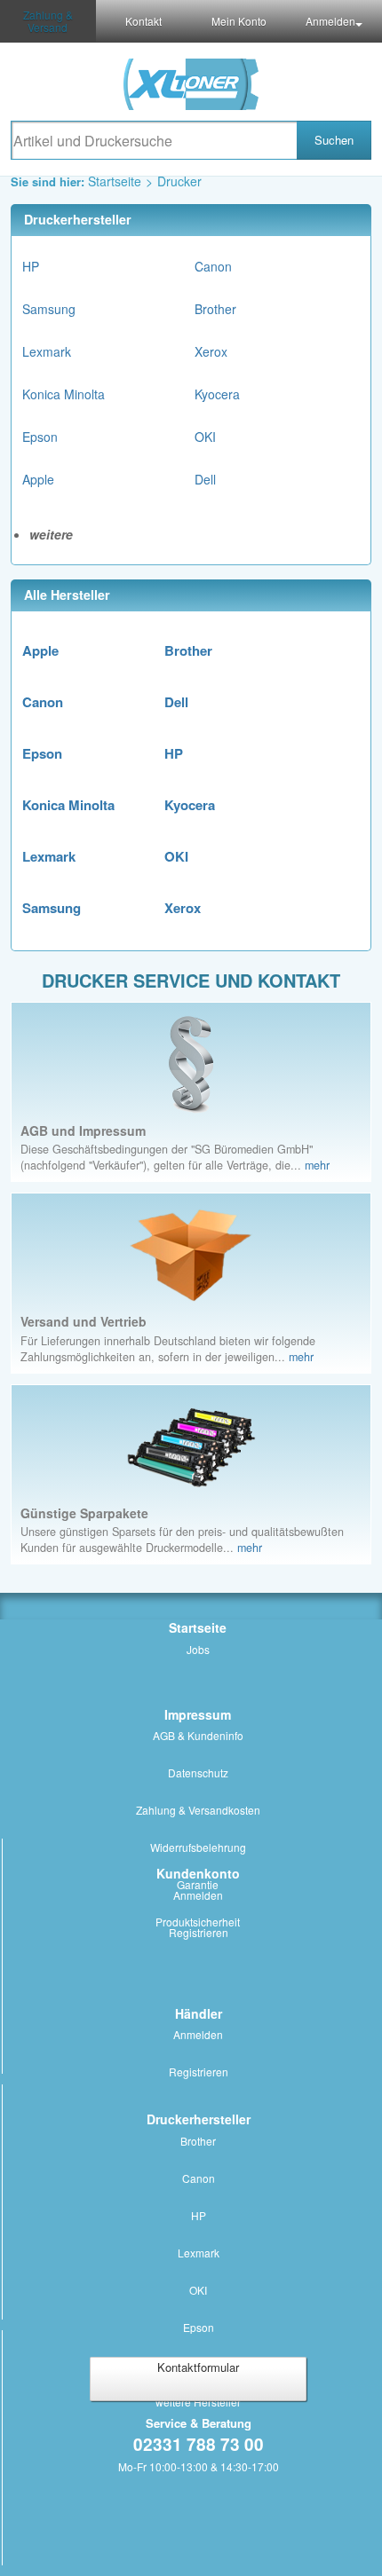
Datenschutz (198, 1772)
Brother (215, 309)
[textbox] (154, 140)
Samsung (49, 309)
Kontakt (143, 21)
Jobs (198, 1649)
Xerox (211, 351)
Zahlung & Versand (48, 21)
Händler (199, 2013)
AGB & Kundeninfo (198, 1735)
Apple (38, 479)
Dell (205, 479)
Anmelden (198, 1895)
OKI (205, 437)
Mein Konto (239, 21)
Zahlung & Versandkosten (198, 1810)
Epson (40, 437)
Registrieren (199, 1932)
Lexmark (47, 351)
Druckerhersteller (199, 2119)
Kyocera (217, 394)
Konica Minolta (64, 394)
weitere (51, 534)
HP (31, 266)
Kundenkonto (198, 1873)
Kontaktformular (198, 2367)
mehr (317, 1165)
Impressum (198, 1714)
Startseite (115, 181)
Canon (213, 266)
